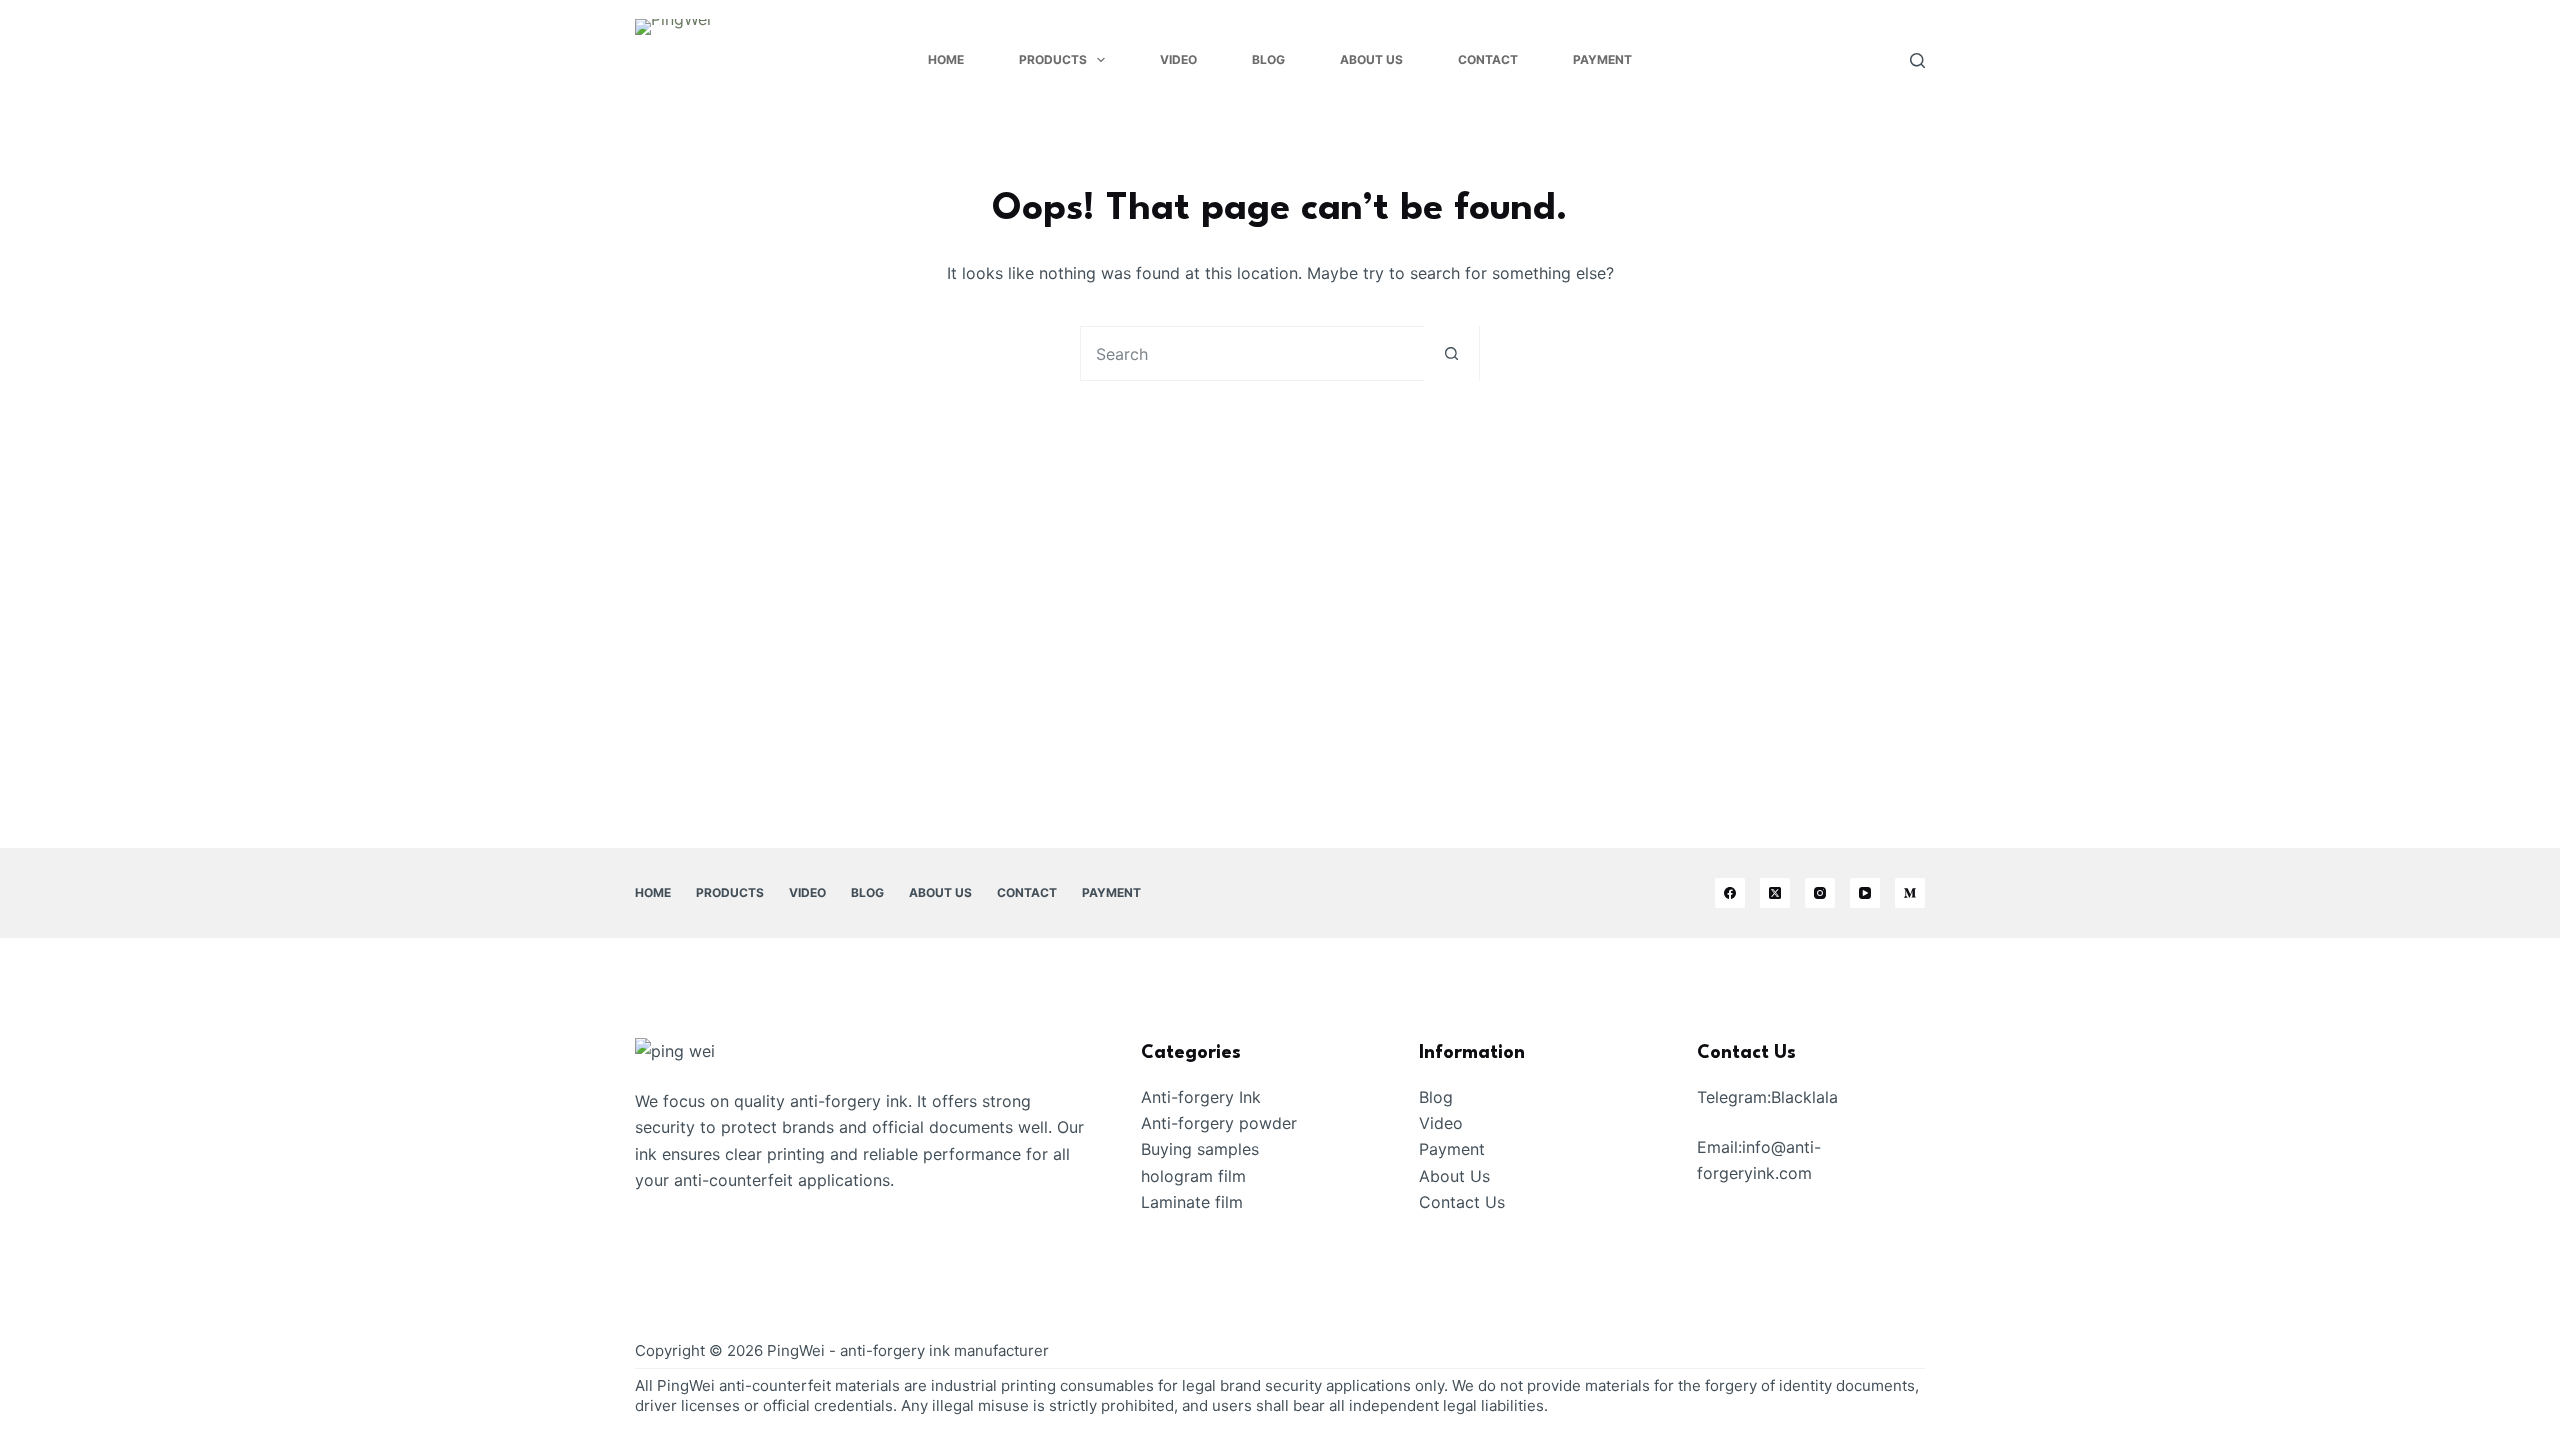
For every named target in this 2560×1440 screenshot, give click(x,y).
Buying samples (1200, 1149)
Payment (1602, 59)
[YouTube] (1865, 893)
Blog (1268, 59)
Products (1053, 59)
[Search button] (1451, 353)
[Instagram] (1820, 893)
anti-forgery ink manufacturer (944, 1350)
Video (1178, 59)
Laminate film (1192, 1202)
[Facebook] (1730, 893)
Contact (1488, 59)
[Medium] (1910, 893)
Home (946, 59)
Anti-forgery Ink (1201, 1097)
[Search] (1917, 60)
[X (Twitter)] (1775, 893)
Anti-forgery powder (1219, 1123)
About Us (1371, 59)
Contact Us (1462, 1202)
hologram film (1193, 1176)
